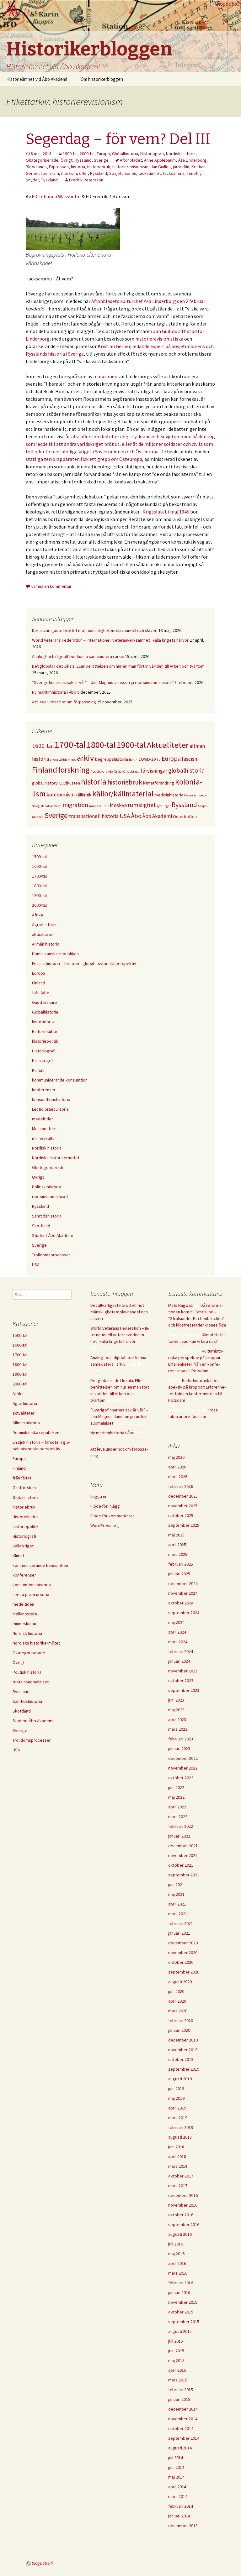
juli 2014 (176, 2458)
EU (159, 760)
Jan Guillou (161, 167)
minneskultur (99, 806)
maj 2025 (176, 1535)
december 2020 (183, 1943)
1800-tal (101, 745)
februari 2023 (181, 1739)
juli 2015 (176, 2341)
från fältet (41, 993)
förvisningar (154, 771)
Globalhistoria (125, 154)
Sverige (101, 160)
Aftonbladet (131, 160)
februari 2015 (181, 2390)
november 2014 (183, 2419)
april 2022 (177, 1807)
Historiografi (152, 154)
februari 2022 (181, 1826)
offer (83, 173)
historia (78, 167)
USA (125, 816)
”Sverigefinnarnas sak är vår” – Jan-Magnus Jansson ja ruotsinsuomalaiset (102, 682)
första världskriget (127, 772)
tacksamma (174, 173)
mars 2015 (178, 2380)
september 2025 (184, 1525)
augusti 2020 (180, 1982)
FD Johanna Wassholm (56, 196)
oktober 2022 (181, 1778)
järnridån (181, 167)
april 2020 (177, 2001)
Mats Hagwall (180, 1305)
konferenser (44, 1090)
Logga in (98, 1496)
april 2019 (177, 2108)
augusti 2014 (180, 2448)
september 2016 (184, 2224)
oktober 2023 (181, 1681)
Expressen (59, 167)
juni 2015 (176, 2351)
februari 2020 (181, 2021)
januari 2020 (179, 2030)
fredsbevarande (102, 772)
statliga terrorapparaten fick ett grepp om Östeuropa (84, 459)
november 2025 (183, 1506)
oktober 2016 (181, 2215)
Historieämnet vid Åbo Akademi (37, 79)
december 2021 (183, 1846)
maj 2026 (176, 1457)
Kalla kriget (43, 1061)
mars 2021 (178, 1914)
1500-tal (39, 857)
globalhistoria (186, 770)
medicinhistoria (169, 795)
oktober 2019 (181, 2059)
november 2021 (183, 1855)
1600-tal (43, 746)
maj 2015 (176, 2360)
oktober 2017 (181, 2176)
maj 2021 (176, 1894)
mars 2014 (178, 2496)
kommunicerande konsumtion (60, 1080)
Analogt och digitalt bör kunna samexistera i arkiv (78, 656)
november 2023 (183, 1671)
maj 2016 (176, 2254)
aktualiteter (43, 934)
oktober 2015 (181, 2312)
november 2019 (183, 2050)
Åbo (136, 816)
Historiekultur (45, 1031)
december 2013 (183, 2526)
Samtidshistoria (47, 1216)
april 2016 (177, 2263)
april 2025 (177, 1545)
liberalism (50, 173)
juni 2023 (176, 1700)
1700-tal (70, 745)
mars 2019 (178, 2118)
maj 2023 (176, 1710)
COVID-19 (147, 759)
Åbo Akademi (157, 816)
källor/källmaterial (123, 794)
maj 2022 (176, 1797)
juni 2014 (176, 2467)
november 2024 (183, 1593)
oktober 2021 (181, 1865)
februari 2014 (181, 2506)
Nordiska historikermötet (56, 1158)
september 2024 (184, 1613)
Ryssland (83, 160)
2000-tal (87, 154)
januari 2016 (179, 2292)
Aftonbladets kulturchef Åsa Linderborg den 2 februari (149, 301)
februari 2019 (181, 2127)
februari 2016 (181, 2283)
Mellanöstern (44, 1129)
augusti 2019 (180, 2079)
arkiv (86, 758)
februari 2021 (181, 1923)
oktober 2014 (181, 2428)
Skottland (41, 1226)
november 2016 (183, 2205)
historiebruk (99, 167)
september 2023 (184, 1690)
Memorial (191, 795)
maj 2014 (176, 2477)
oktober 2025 (181, 1515)
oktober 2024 (181, 1603)
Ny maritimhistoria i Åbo (54, 692)
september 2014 (184, 2438)
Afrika (37, 915)
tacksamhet (150, 173)
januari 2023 (179, 1749)
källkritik (83, 795)
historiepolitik (45, 1041)
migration (75, 805)
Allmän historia (46, 944)
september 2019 (184, 2069)
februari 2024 (181, 1651)
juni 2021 (176, 1885)
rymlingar (164, 806)
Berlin (133, 760)
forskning (74, 770)
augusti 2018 (180, 2137)
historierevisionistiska (159, 339)
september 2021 (184, 1875)
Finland (45, 770)
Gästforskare (45, 1002)
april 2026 (177, 1467)
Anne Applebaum (160, 160)
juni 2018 (176, 2147)
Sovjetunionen (123, 173)
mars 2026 (178, 1477)
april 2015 (177, 2370)
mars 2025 (178, 1554)
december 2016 (183, 2195)
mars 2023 (178, 1729)
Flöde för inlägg (105, 1506)
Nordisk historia (181, 154)
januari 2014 (179, 2516)
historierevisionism (130, 167)
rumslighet (142, 805)
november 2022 (183, 1768)
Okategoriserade (42, 160)
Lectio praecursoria (50, 1109)
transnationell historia (94, 816)
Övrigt (67, 160)
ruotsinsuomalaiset (50, 1197)
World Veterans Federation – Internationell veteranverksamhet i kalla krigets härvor (110, 640)
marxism (69, 173)
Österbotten (185, 816)
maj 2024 (176, 1622)
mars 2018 (178, 2166)
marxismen (105, 376)
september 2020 (184, 1972)
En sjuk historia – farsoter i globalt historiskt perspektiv (84, 963)
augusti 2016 (180, 2234)
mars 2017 (178, 2186)
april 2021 (177, 1904)
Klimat (38, 1070)
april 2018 (177, 2156)
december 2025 (183, 1496)
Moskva (118, 805)
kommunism (61, 795)
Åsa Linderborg (192, 160)
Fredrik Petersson (86, 180)
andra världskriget (63, 760)
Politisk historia (46, 1187)
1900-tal (70, 154)
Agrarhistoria (44, 925)
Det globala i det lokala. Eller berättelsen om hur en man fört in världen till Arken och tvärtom (118, 666)
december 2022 (183, 1758)
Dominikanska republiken (55, 954)
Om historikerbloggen (102, 79)
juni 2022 (176, 1787)
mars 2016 (178, 2273)
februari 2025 (181, 1564)
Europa (103, 154)
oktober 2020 (181, 1962)
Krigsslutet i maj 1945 (166, 512)
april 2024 (177, 1632)
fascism (190, 759)
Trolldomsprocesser (51, 1255)
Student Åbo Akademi (52, 1235)
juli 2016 (176, 2244)
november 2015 (183, 2302)
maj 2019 (176, 2098)
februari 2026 (181, 1486)
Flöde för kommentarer (112, 1516)
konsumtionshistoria (51, 1099)
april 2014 (177, 2487)
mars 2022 (178, 1817)
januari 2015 (179, 2399)
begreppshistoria (112, 759)
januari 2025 (179, 1574)
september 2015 (184, 2322)
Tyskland (49, 180)
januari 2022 (179, 1836)
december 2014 (183, 2409)
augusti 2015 (180, 2331)
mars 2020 (178, 2011)
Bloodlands (36, 167)
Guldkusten (69, 783)
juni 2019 (176, 2088)
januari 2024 (179, 1661)
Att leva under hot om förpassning (64, 702)
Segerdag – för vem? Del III (118, 139)
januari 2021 (179, 1933)
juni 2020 (176, 1991)
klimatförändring (159, 783)
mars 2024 (178, 1642)
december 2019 (183, 2040)
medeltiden (43, 1119)
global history (45, 783)
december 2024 (183, 1583)
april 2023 (177, 1719)
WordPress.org (105, 1525)
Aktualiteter (168, 745)
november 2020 (183, 1953)
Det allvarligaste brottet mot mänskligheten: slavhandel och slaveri (95, 630)
